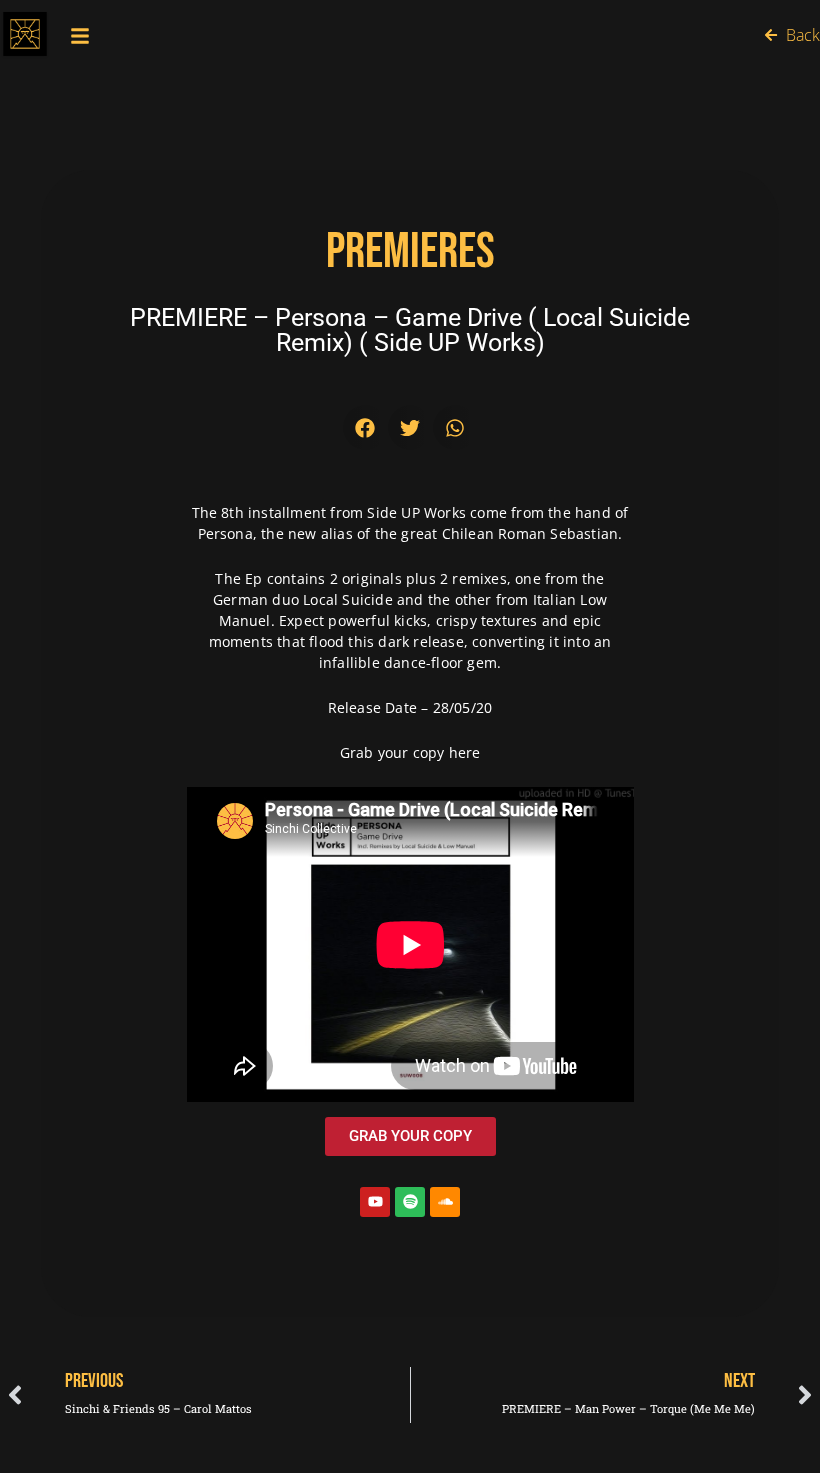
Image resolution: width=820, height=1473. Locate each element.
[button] (365, 427)
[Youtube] (375, 1202)
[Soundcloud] (445, 1202)
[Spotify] (410, 1202)
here (465, 752)
